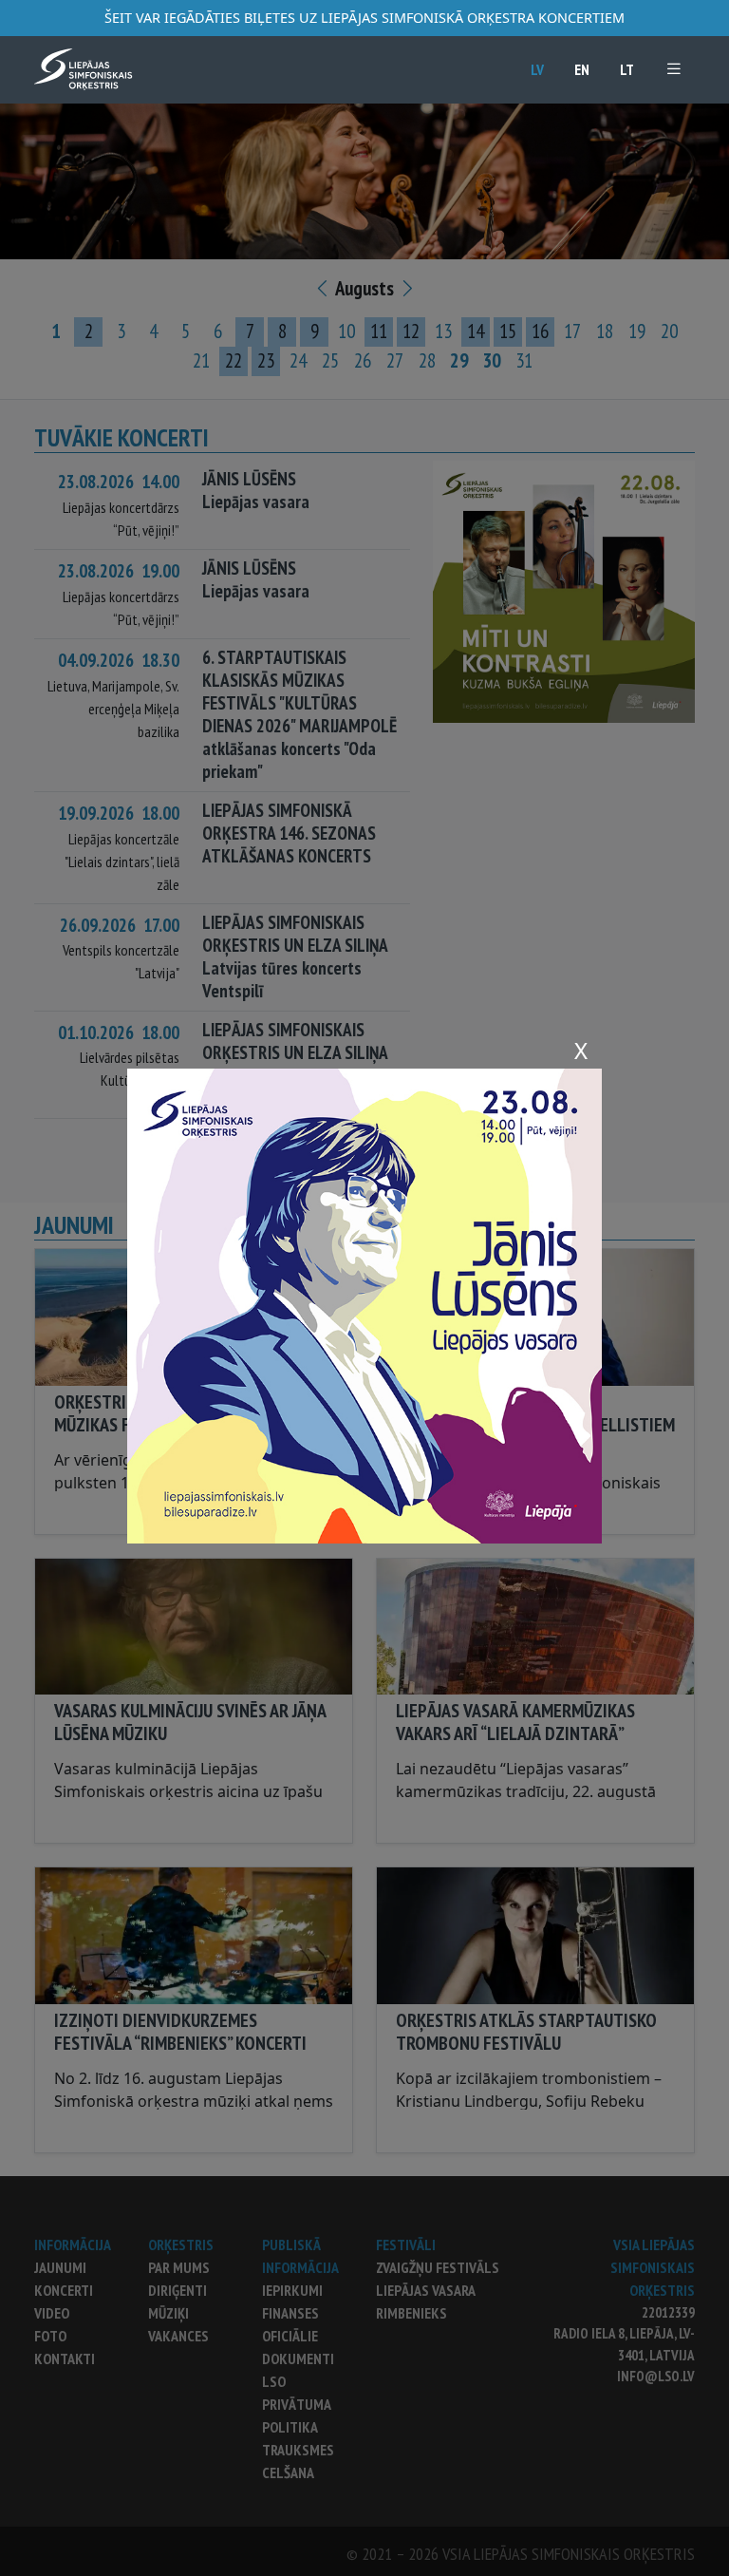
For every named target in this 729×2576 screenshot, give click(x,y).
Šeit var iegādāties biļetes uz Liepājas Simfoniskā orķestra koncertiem (364, 18)
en (582, 69)
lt (627, 69)
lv (537, 69)
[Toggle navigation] (674, 69)
